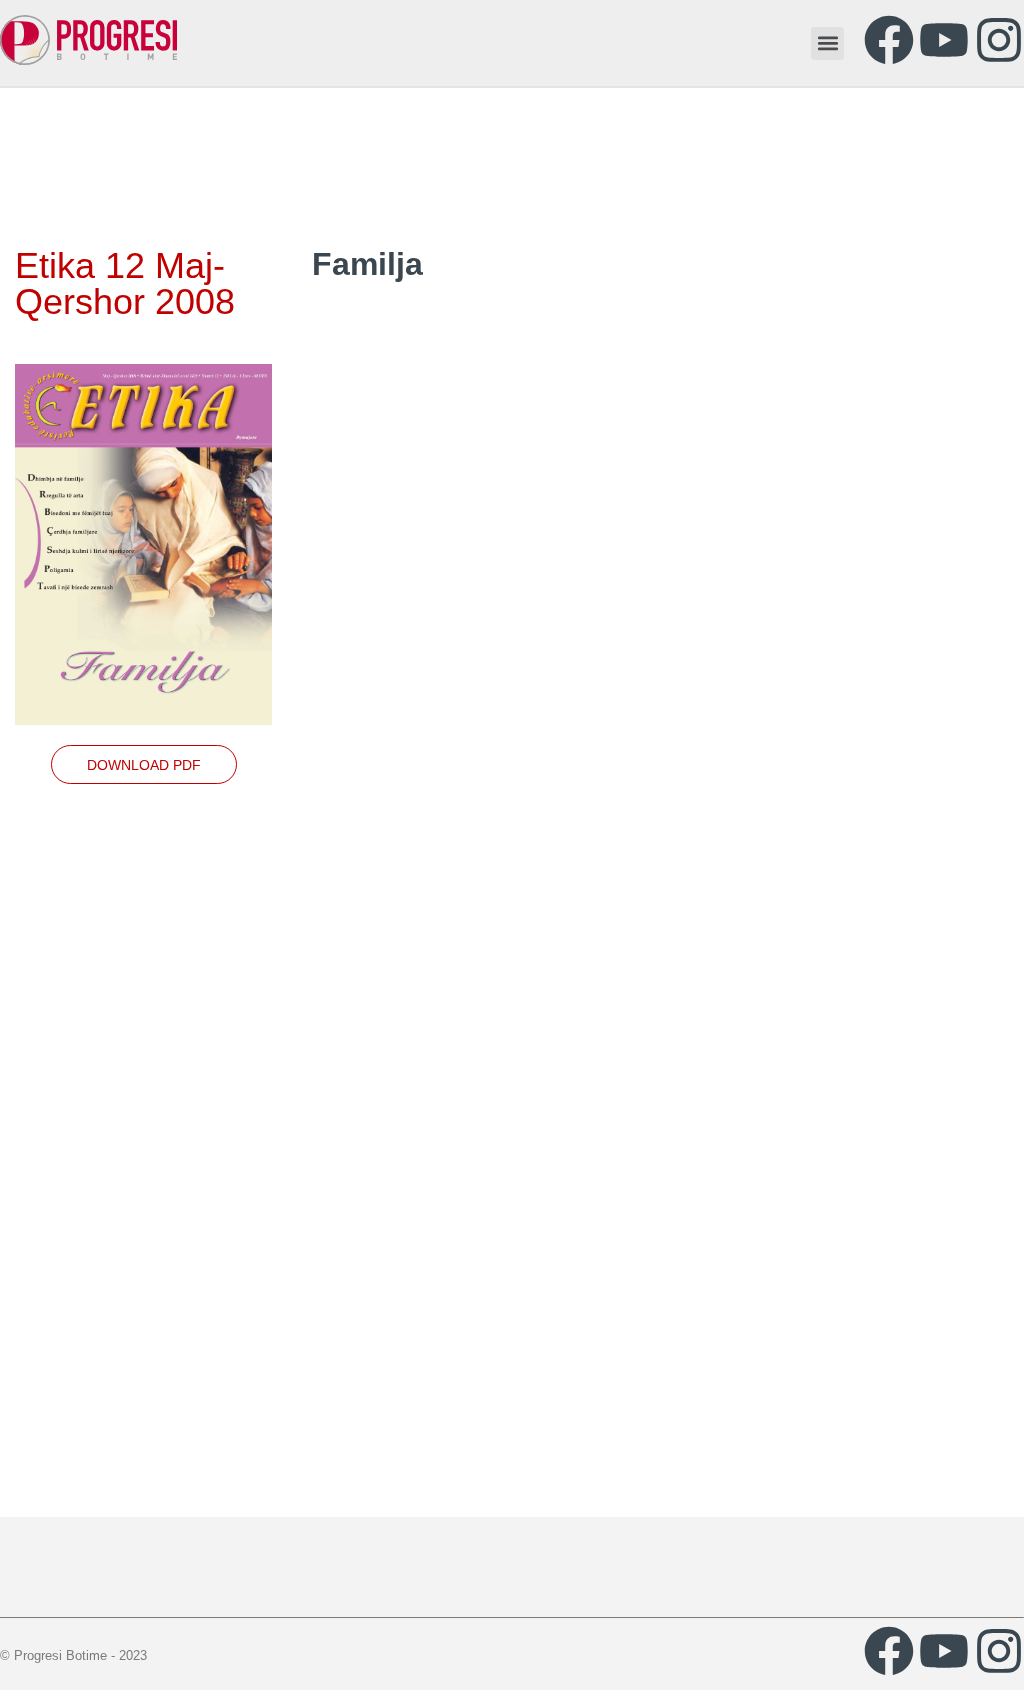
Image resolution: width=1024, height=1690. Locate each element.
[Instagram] (999, 40)
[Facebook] (889, 40)
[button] (827, 43)
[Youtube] (944, 40)
